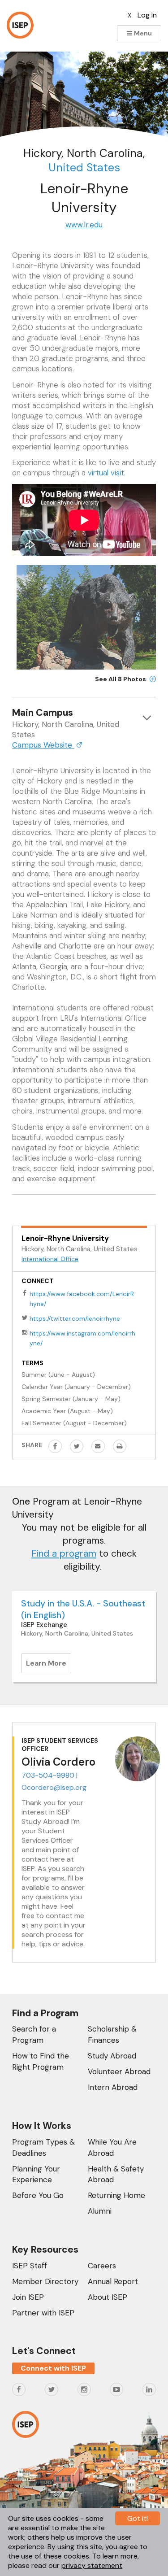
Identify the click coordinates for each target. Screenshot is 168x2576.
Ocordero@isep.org (54, 1787)
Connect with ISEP (53, 2368)
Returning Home (116, 2195)
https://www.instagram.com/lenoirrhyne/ (82, 1338)
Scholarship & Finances (112, 2034)
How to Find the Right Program (41, 2061)
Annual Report (113, 2281)
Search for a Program (34, 2034)
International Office (50, 1259)
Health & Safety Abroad (116, 2174)
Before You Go (38, 2195)
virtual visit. (107, 473)
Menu (142, 33)
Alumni (100, 2211)
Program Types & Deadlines (43, 2147)
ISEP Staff (30, 2266)
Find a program (64, 1553)
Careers (102, 2266)
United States (84, 168)
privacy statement (92, 2565)
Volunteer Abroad (119, 2071)
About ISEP (108, 2297)
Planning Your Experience (36, 2174)
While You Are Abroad (112, 2147)
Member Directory (45, 2281)
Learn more (49, 1666)
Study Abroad (112, 2056)
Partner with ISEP (43, 2313)
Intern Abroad (113, 2087)
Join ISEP (28, 2297)
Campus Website (43, 745)
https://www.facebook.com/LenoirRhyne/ (82, 1299)
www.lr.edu (84, 225)
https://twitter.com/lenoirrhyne (75, 1318)
